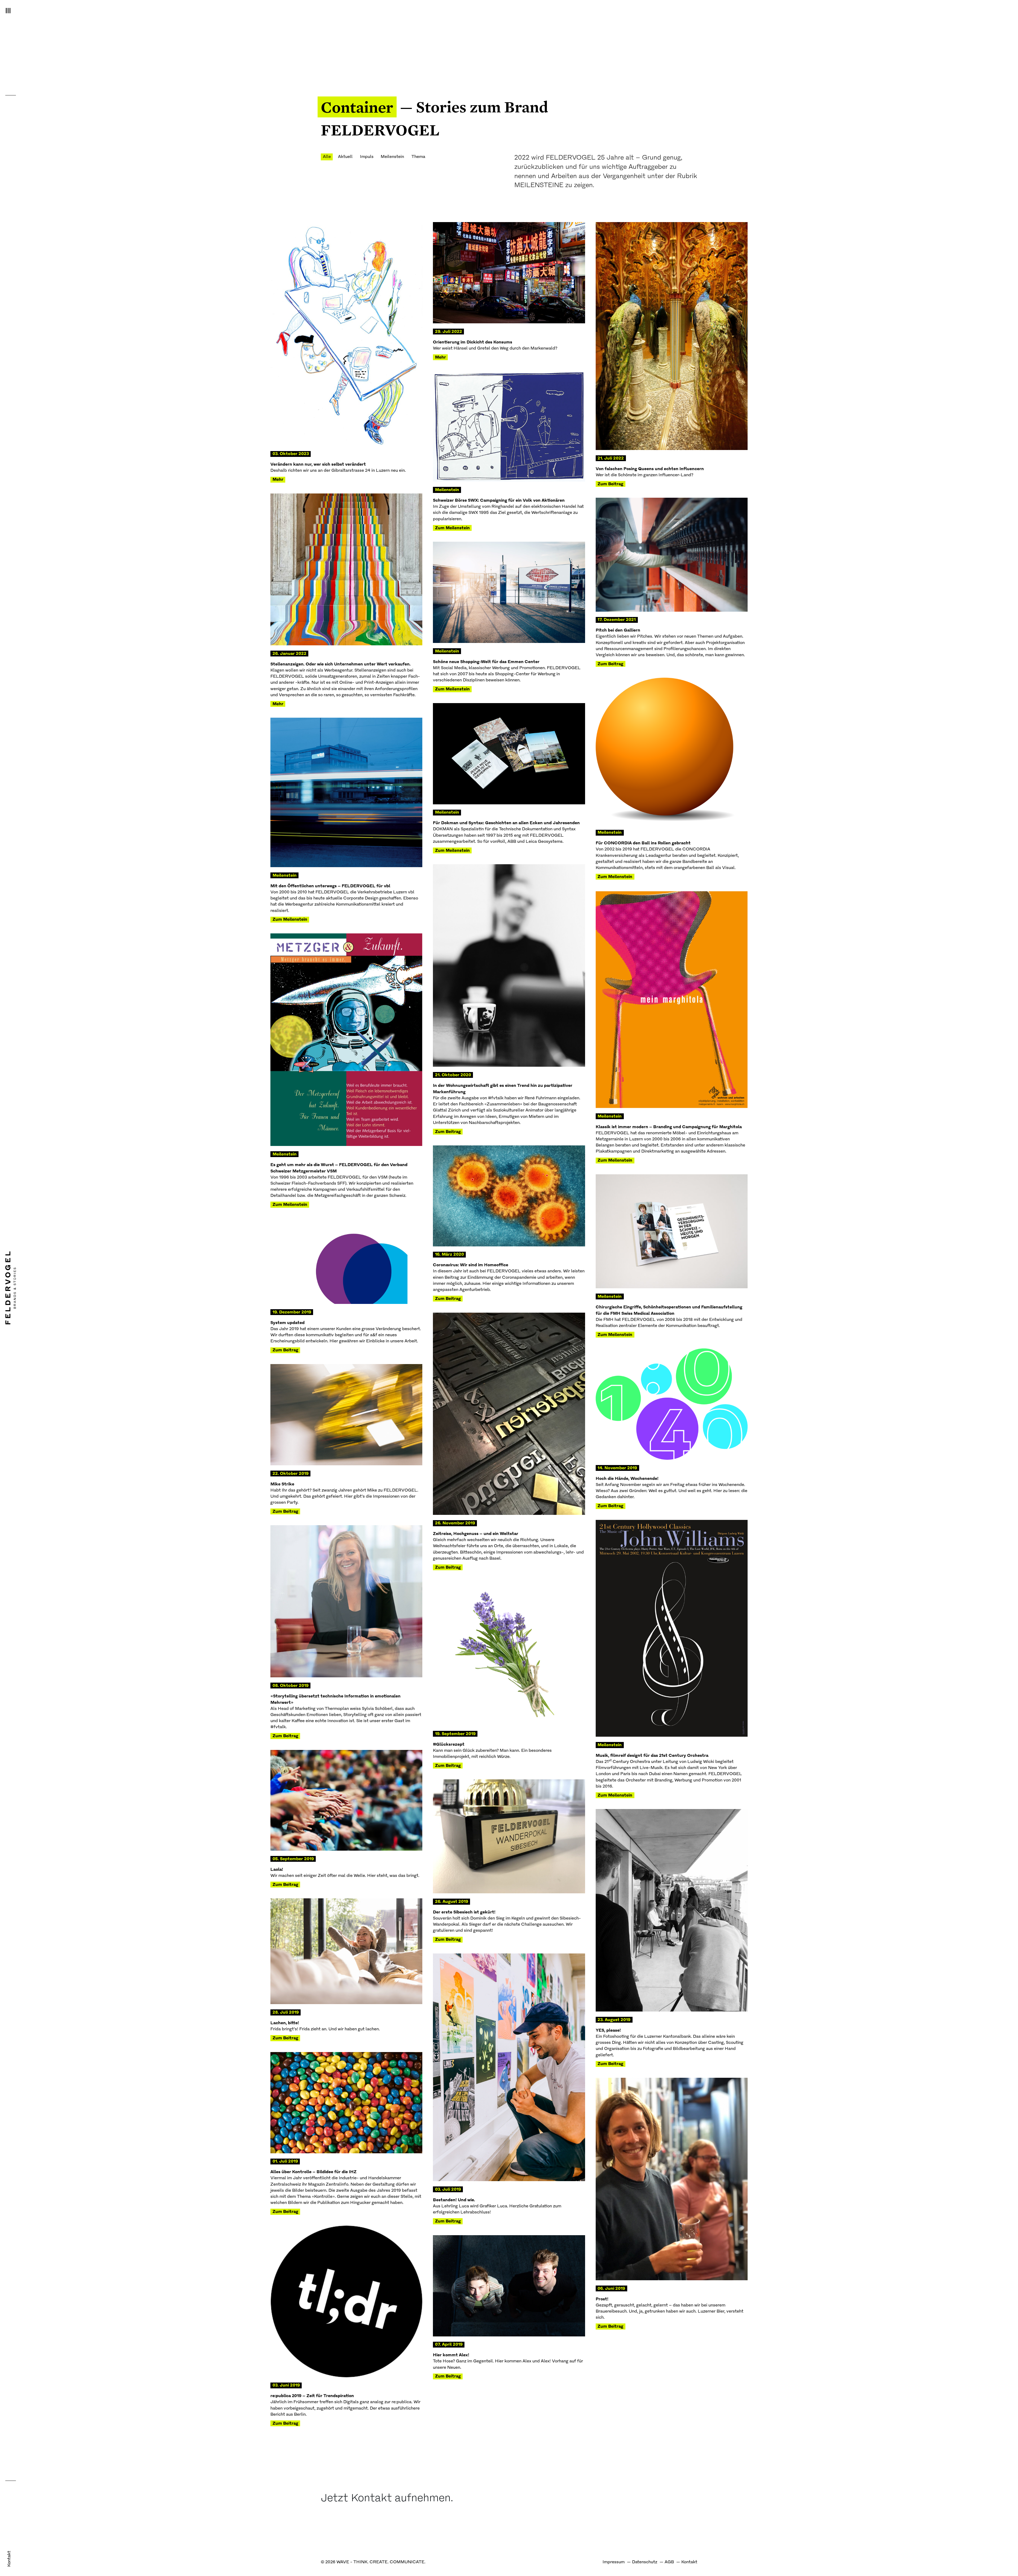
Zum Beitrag (610, 484)
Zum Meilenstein (452, 528)
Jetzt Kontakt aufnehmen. (387, 2499)
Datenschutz (645, 2562)
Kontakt (9, 2559)
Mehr (278, 480)
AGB (669, 2562)
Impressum (614, 2562)
